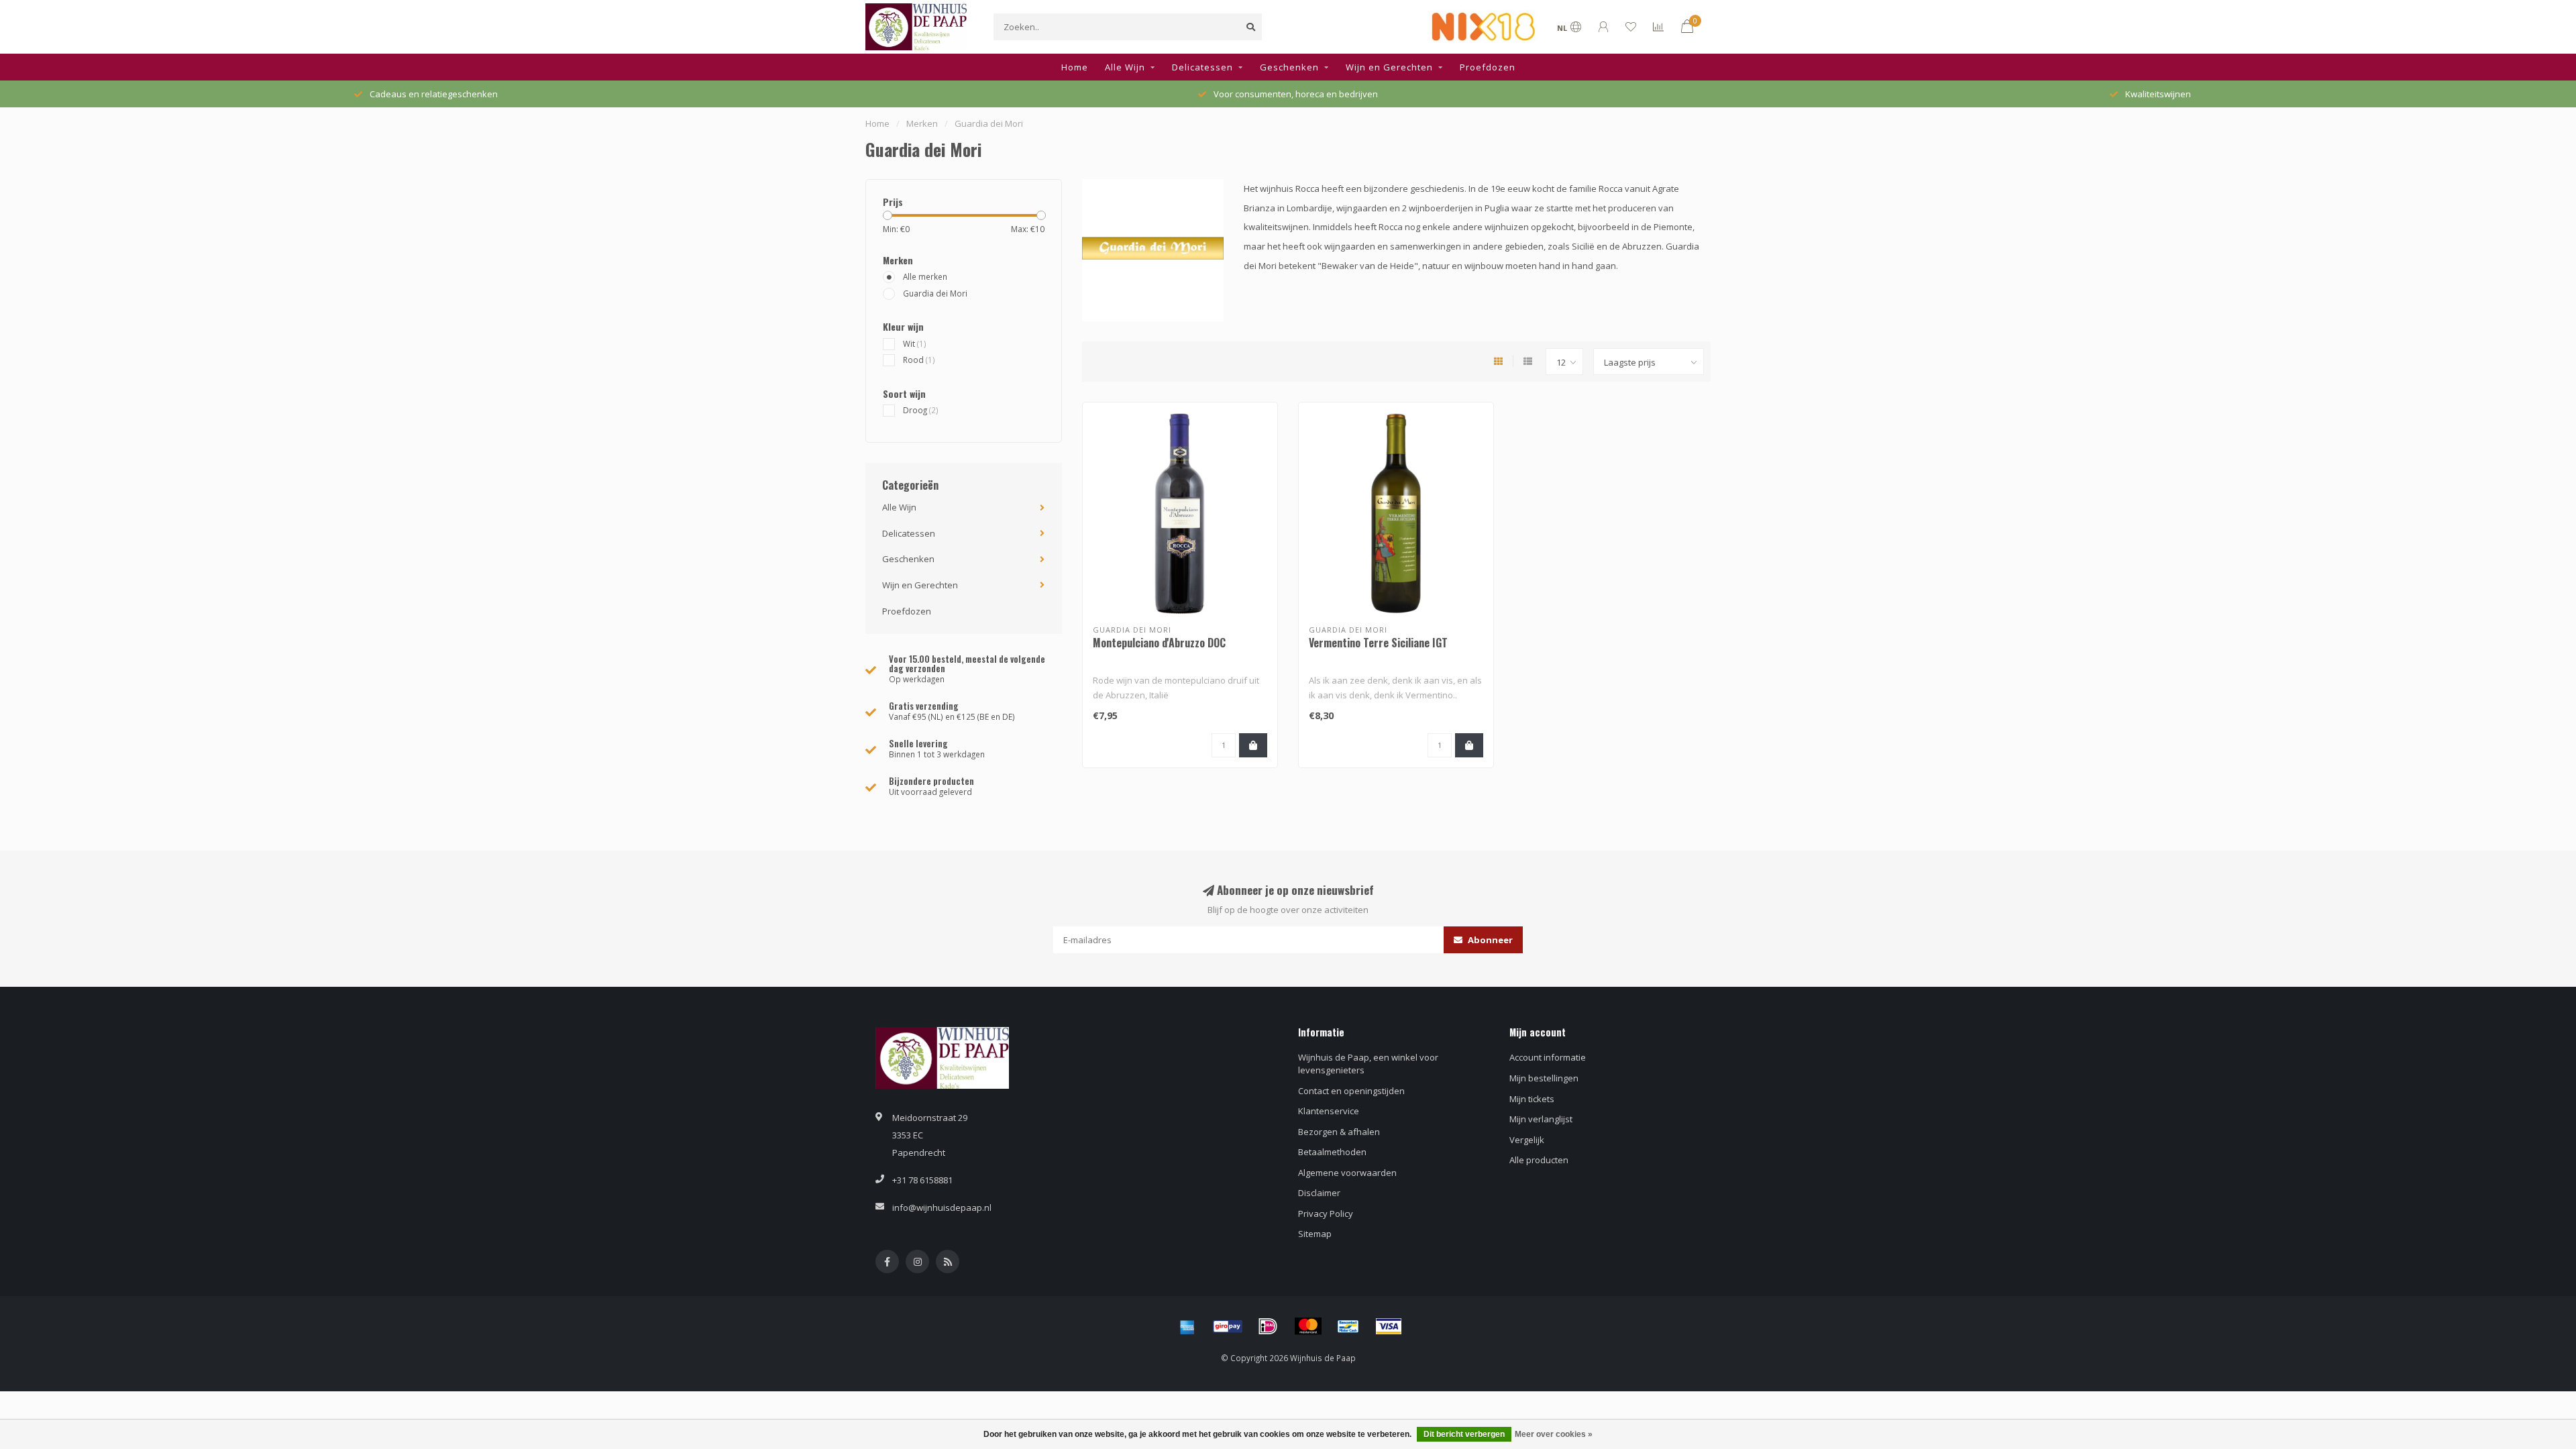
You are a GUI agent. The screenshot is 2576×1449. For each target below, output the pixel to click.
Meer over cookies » (1554, 1434)
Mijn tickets (1532, 1099)
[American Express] (1187, 1326)
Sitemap (1315, 1234)
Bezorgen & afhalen (1339, 1132)
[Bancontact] (1348, 1326)
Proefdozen (1488, 67)
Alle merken (925, 276)
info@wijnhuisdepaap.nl (942, 1207)
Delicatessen (1202, 67)
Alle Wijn (1125, 67)
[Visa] (1389, 1326)
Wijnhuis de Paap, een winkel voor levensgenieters (1368, 1064)
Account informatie (1548, 1057)
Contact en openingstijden (1351, 1091)
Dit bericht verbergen (1464, 1434)
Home (1075, 67)
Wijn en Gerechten (1389, 67)
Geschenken (1289, 67)
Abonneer (1489, 940)
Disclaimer (1319, 1193)
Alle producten (1539, 1160)
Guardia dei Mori (935, 293)
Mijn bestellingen (1544, 1078)
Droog (921, 410)
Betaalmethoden (1332, 1152)
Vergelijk (1527, 1140)
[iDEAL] (1268, 1326)
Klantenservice (1329, 1111)
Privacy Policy (1326, 1214)
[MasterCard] (1308, 1326)
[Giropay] (1228, 1326)
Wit (915, 343)
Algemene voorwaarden (1347, 1173)
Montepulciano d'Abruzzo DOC (1159, 643)
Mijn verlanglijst (1541, 1119)
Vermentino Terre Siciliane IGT (1378, 643)
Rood (919, 360)
